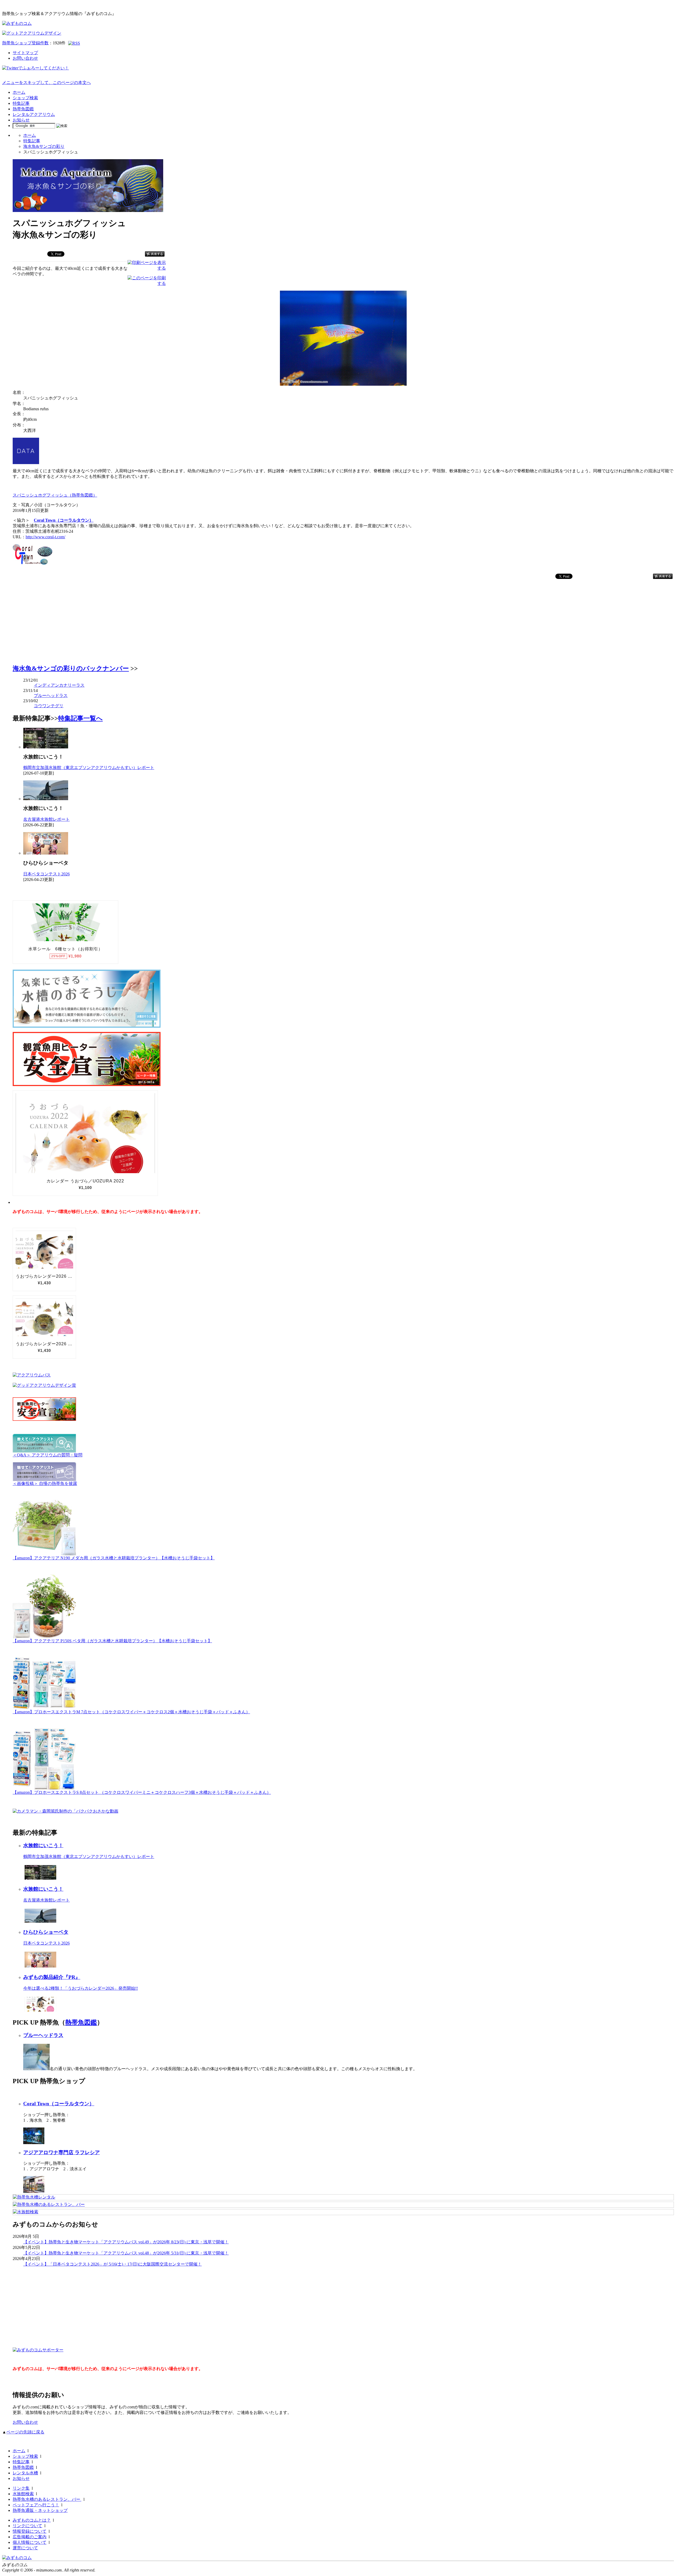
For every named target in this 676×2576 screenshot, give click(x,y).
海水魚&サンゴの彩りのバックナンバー (71, 668)
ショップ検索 (25, 98)
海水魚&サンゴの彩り (44, 146)
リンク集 (21, 2488)
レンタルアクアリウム (34, 114)
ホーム (19, 92)
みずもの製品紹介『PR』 (52, 1977)
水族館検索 (23, 2494)
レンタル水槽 (25, 2473)
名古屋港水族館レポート (46, 819)
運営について (25, 2548)
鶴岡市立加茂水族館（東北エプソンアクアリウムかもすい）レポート (89, 768)
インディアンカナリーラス (59, 685)
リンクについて (27, 2526)
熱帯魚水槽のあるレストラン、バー (47, 2499)
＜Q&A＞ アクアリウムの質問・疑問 (48, 1455)
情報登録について (30, 2531)
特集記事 (21, 103)
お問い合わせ (25, 58)
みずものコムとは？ (32, 2520)
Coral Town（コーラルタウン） (64, 520)
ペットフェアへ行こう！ (36, 2505)
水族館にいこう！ (43, 1845)
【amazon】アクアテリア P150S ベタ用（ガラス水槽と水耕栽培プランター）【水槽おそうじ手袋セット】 (112, 1641)
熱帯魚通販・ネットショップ (40, 2510)
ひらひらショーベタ (46, 1932)
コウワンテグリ (49, 706)
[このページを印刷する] (147, 283)
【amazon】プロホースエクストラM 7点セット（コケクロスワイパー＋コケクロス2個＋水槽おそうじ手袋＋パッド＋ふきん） (131, 1712)
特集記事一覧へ (80, 718)
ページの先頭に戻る (25, 2432)
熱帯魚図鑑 (23, 109)
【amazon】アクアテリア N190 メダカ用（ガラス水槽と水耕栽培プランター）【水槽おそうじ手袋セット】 (114, 1558)
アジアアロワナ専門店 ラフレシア (62, 2152)
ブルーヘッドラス (51, 695)
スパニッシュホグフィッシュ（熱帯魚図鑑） (55, 495)
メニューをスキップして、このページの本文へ (46, 82)
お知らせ (21, 120)
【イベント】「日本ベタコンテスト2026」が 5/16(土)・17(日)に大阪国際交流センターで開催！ (112, 2264)
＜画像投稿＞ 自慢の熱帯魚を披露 (45, 1483)
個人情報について (30, 2542)
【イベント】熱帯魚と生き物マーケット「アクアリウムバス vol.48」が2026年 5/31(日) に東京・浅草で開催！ (126, 2253)
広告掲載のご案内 (30, 2537)
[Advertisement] (52, 624)
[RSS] (74, 43)
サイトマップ (25, 53)
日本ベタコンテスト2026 (46, 874)
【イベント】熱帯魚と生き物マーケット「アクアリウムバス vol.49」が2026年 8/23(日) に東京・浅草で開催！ (126, 2242)
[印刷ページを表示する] (147, 268)
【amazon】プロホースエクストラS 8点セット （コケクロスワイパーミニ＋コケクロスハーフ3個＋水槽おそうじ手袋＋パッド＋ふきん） (142, 1792)
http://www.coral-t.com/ (45, 537)
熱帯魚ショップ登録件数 (25, 43)
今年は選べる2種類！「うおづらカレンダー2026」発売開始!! (81, 1988)
